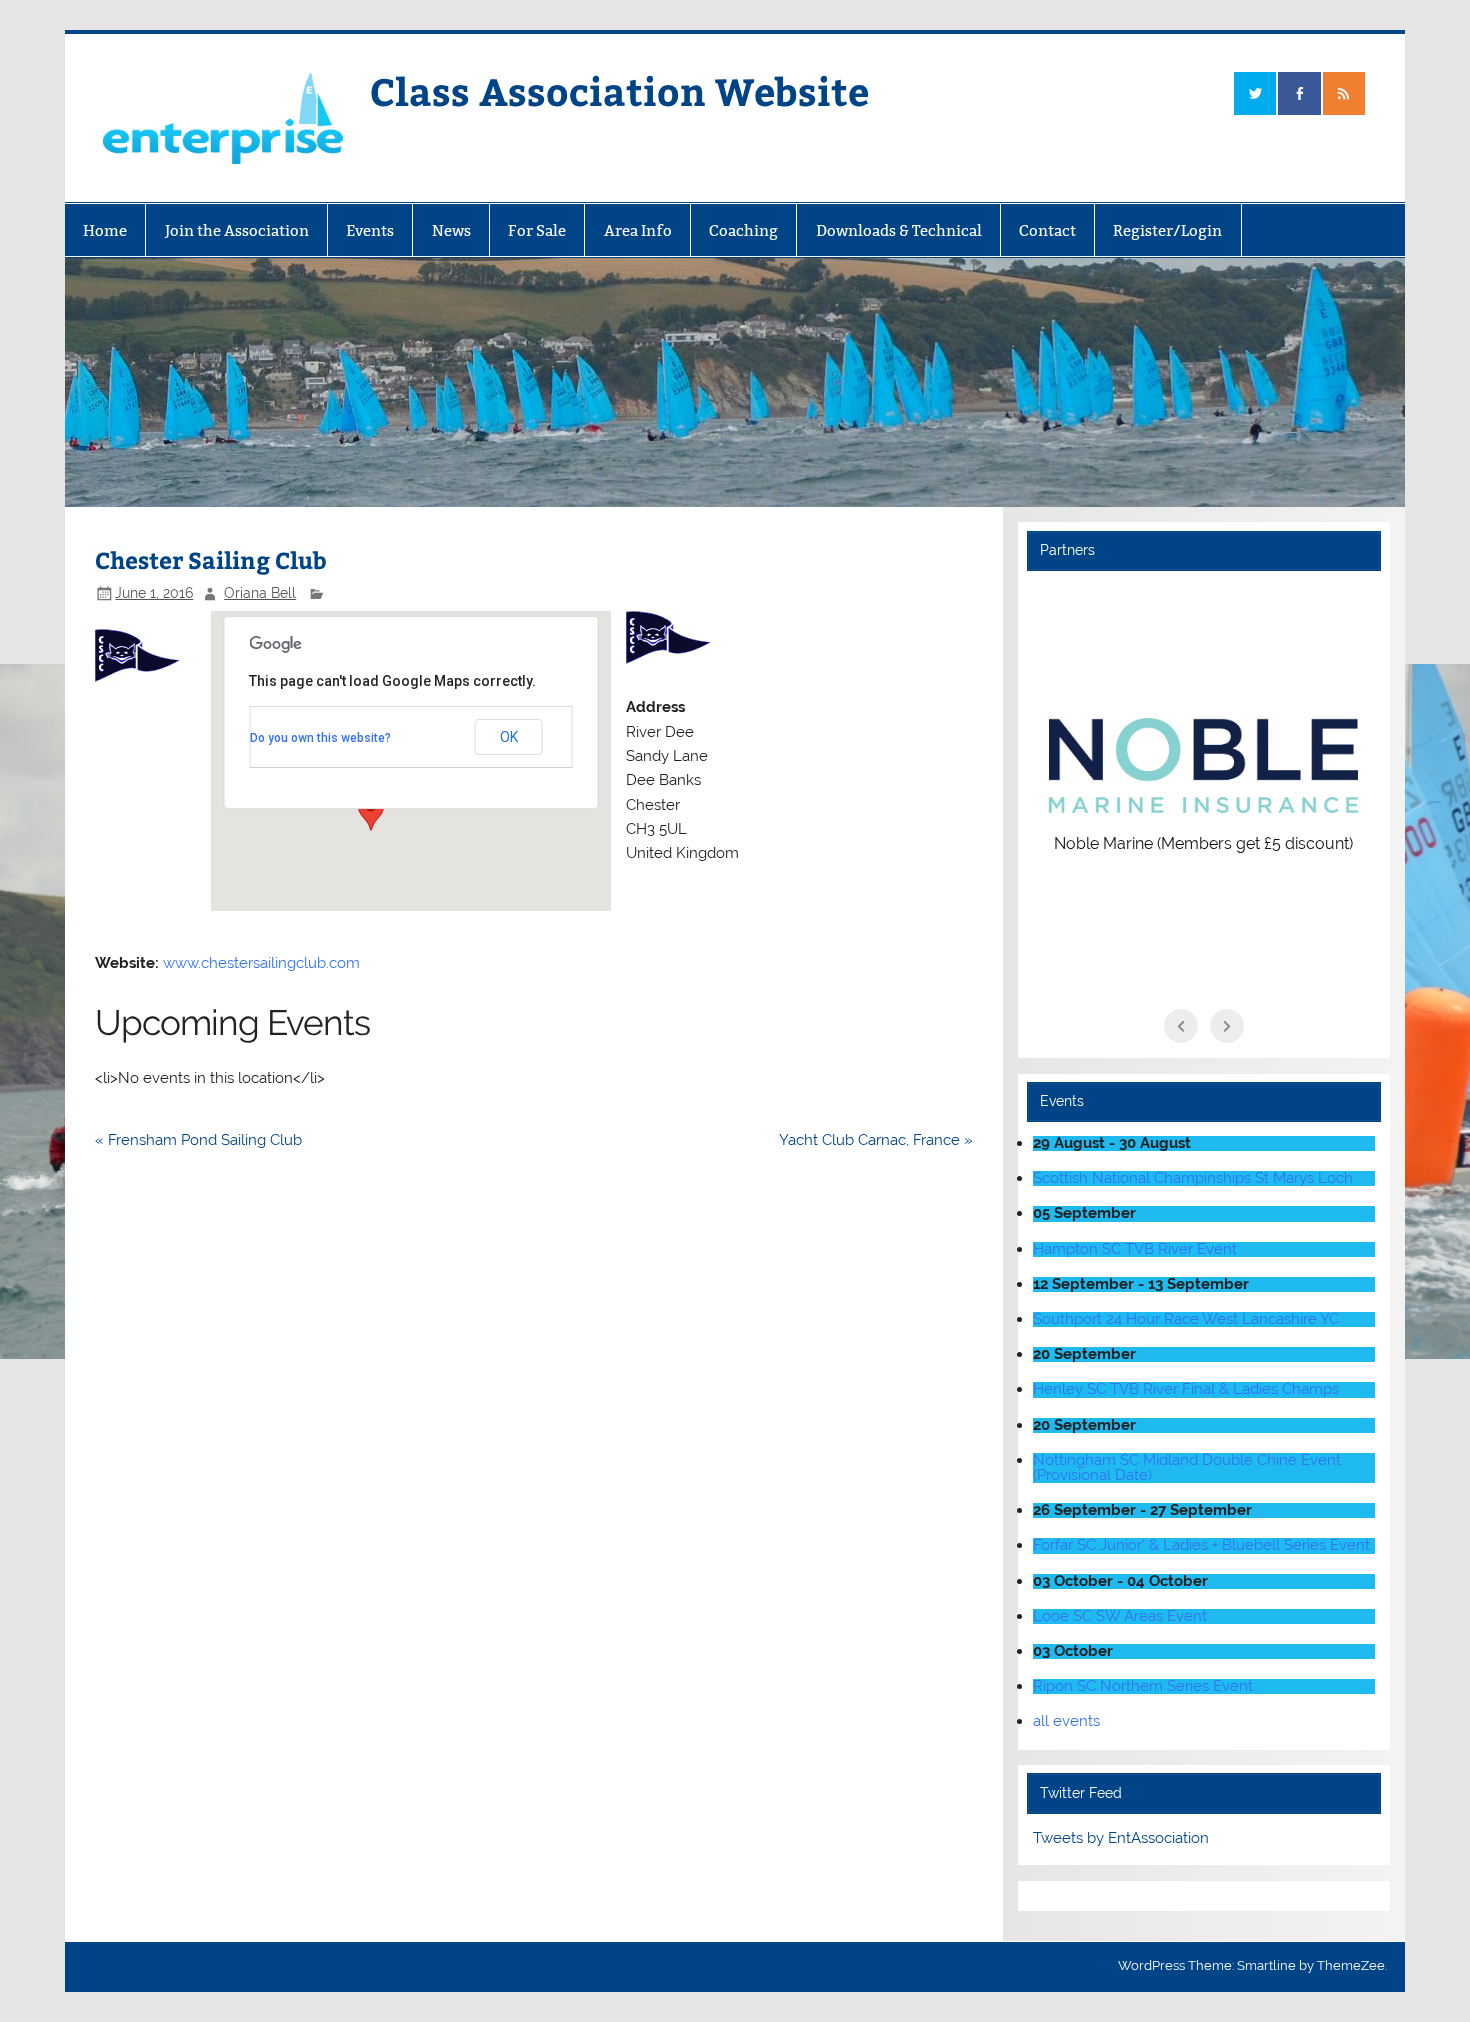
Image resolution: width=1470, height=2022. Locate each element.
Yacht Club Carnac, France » (876, 1140)
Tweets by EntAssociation (1121, 1838)
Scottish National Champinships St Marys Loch (1193, 1178)
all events (1066, 1721)
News (451, 230)
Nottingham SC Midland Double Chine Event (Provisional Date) (1187, 1467)
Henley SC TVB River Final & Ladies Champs (1186, 1389)
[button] (371, 812)
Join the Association (237, 230)
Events (370, 230)
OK (509, 737)
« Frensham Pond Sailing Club (198, 1140)
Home (105, 230)
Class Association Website (619, 90)
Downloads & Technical (899, 230)
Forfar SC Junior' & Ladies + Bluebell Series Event (1201, 1545)
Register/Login (1167, 230)
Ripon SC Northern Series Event (1143, 1686)
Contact (1047, 230)
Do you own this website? (320, 738)
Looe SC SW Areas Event (1120, 1616)
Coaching (743, 230)
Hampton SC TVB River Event (1135, 1249)
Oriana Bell (260, 593)
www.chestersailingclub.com (261, 963)
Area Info (638, 230)
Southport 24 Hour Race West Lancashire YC (1186, 1319)
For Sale (537, 230)
